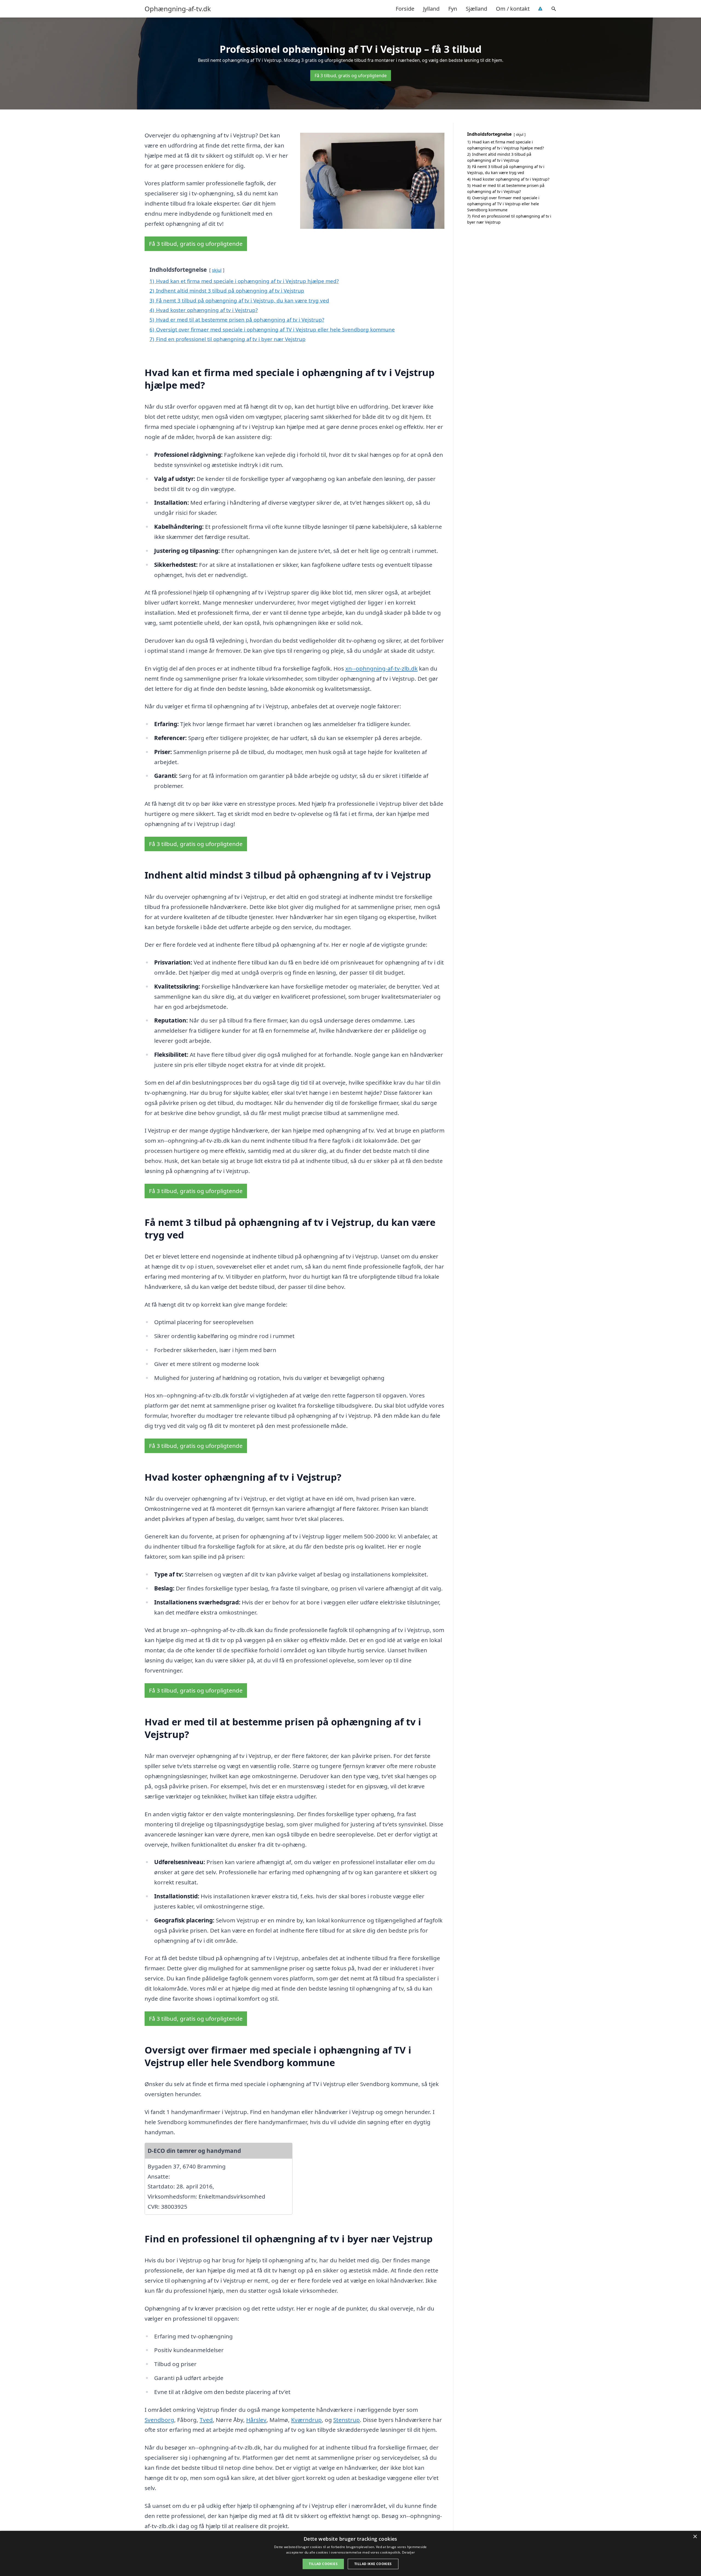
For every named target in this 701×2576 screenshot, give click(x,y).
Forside (405, 9)
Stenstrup (347, 2420)
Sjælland (476, 9)
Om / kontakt (513, 9)
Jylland (431, 9)
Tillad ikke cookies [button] (373, 2564)
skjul (217, 270)
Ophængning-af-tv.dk (178, 9)
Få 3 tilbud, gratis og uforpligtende (351, 76)
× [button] (695, 2537)
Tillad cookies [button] (323, 2564)
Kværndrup (306, 2420)
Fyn (453, 9)
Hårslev (256, 2420)
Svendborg (159, 2420)
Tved (206, 2420)
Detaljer (408, 2552)
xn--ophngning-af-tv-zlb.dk (381, 668)
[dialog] (350, 2553)
